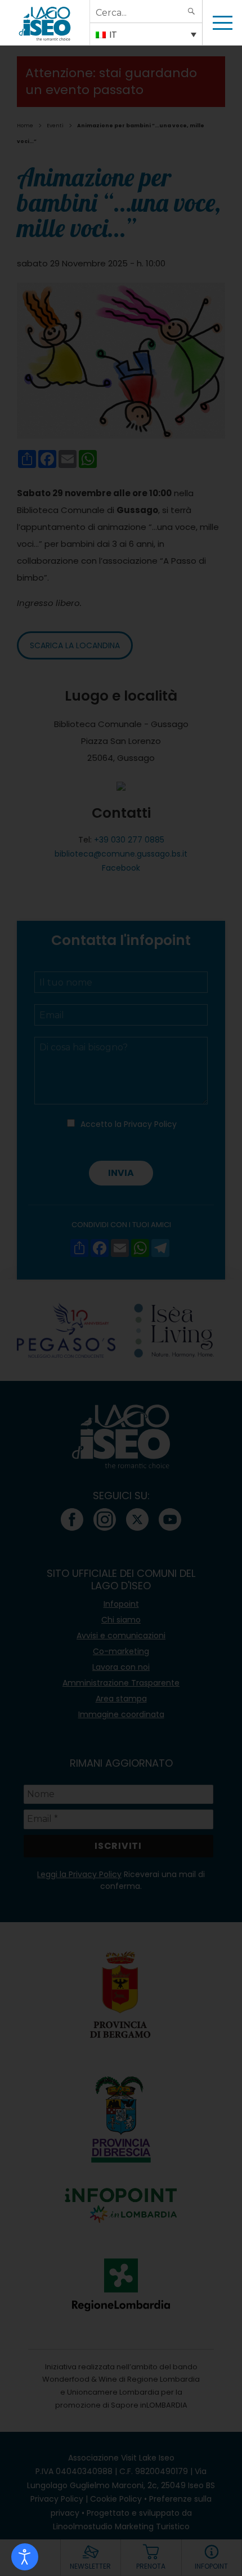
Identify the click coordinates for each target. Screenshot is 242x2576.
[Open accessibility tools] (25, 2557)
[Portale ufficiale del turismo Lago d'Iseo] (45, 23)
